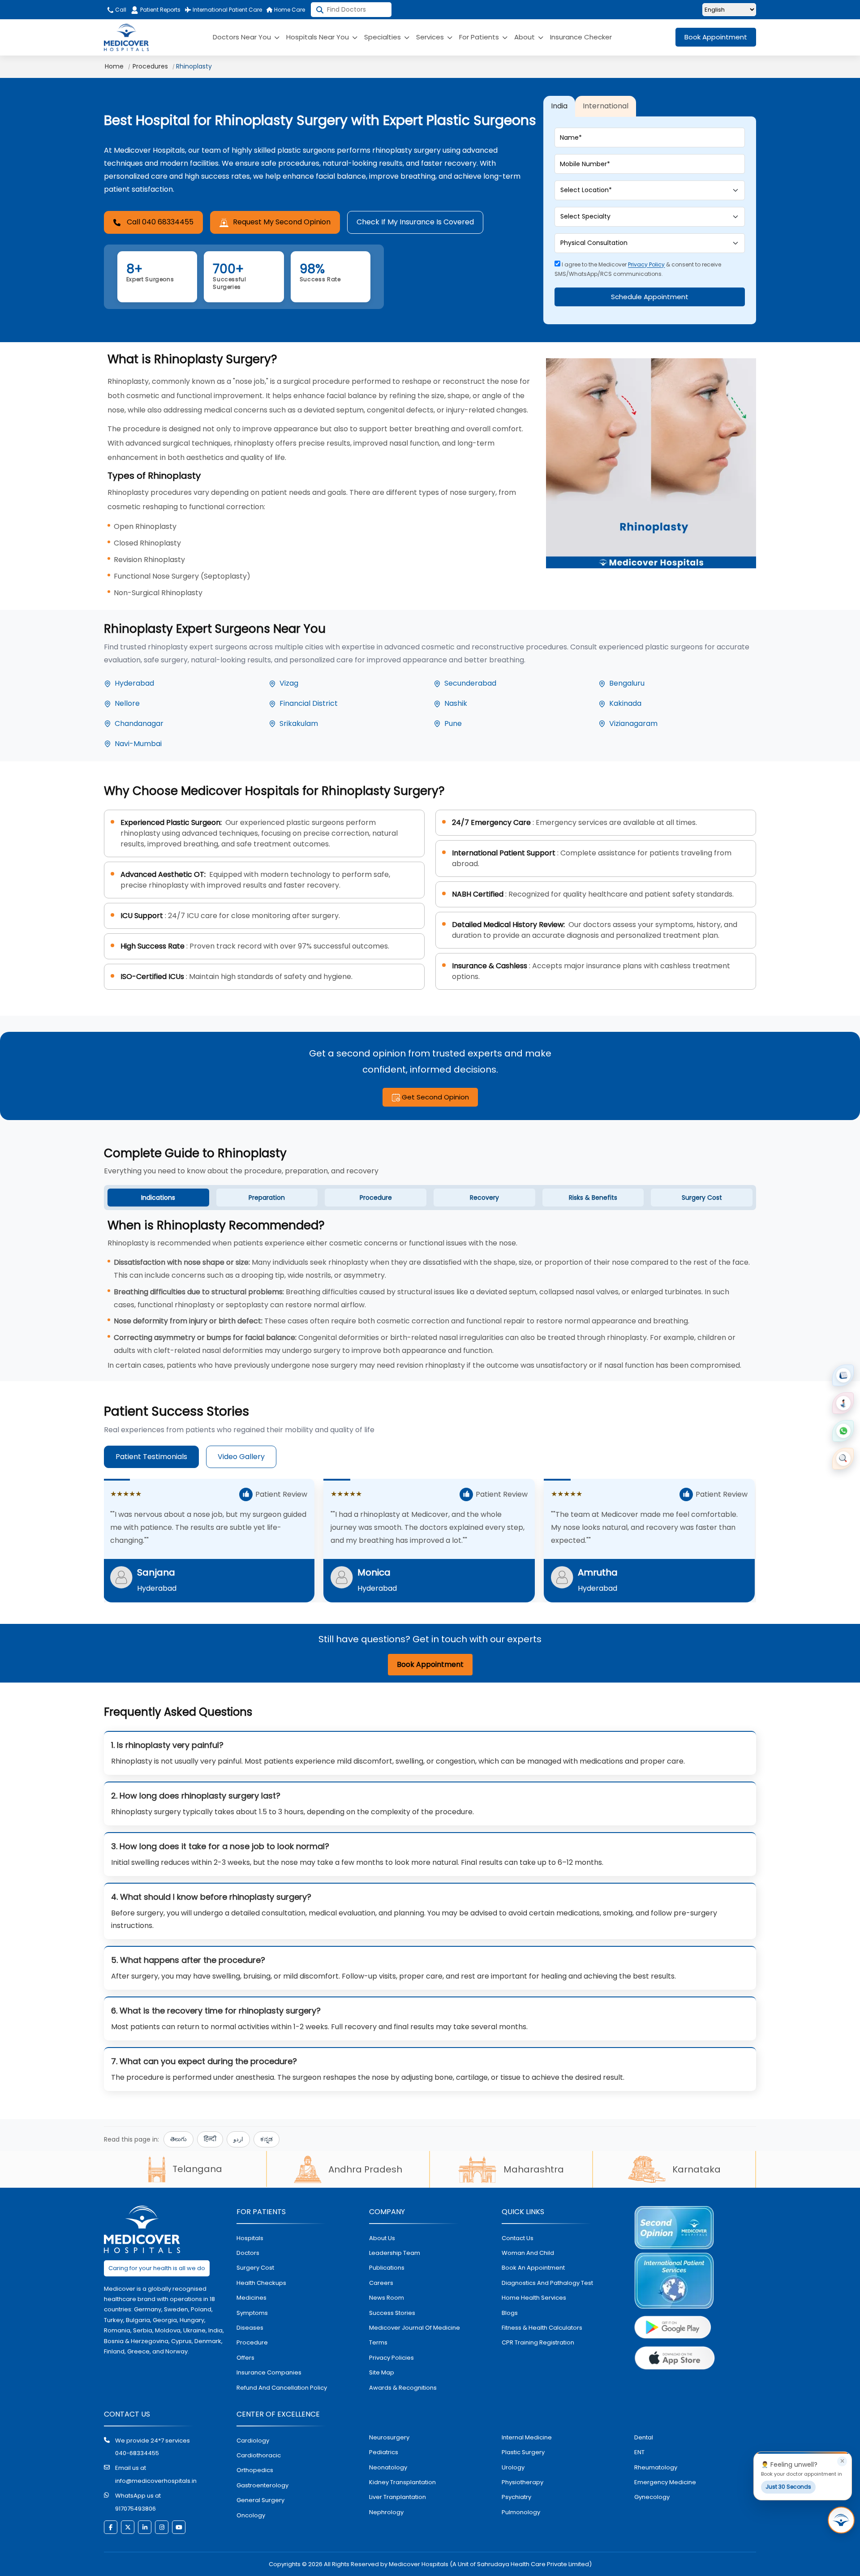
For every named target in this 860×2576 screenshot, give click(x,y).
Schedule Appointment (650, 297)
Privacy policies (391, 2358)
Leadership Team (395, 2253)
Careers (381, 2283)
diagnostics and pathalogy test (547, 2283)
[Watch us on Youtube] (179, 2527)
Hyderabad (134, 683)
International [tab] (606, 106)
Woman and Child (528, 2253)
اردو (238, 2139)
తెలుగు (178, 2139)
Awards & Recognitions (403, 2388)
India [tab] (559, 106)
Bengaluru (627, 683)
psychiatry (516, 2497)
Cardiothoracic (259, 2455)
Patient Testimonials (151, 1457)
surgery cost (255, 2268)
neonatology (388, 2467)
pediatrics (384, 2452)
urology (513, 2467)
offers (245, 2358)
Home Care (289, 10)
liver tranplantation (398, 2497)
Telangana (197, 2169)
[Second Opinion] (843, 1403)
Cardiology (253, 2441)
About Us (382, 2238)
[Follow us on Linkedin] (145, 2527)
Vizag (289, 683)
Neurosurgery (389, 2437)
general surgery (260, 2500)
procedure (252, 2342)
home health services (534, 2298)
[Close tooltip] (842, 2461)
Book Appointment (716, 37)
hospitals (250, 2238)
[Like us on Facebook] (111, 2527)
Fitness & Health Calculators (542, 2328)
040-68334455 (137, 2453)
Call (120, 10)
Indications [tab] (158, 1198)
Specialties (383, 37)
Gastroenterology (262, 2485)
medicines (252, 2298)
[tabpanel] (430, 1295)
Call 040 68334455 (160, 222)
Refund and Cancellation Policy (282, 2388)
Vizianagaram (633, 723)
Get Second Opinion (434, 1097)
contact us (518, 2238)
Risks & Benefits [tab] (593, 1198)
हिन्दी (210, 2139)
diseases (250, 2328)
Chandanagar (139, 723)
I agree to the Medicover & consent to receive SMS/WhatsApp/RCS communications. (638, 269)
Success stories (392, 2313)
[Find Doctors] (843, 1459)
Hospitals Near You (318, 37)
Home (114, 66)
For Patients (480, 37)
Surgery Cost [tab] (702, 1198)
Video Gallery (241, 1457)
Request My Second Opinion (282, 222)
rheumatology (656, 2467)
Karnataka (697, 2169)
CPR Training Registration (538, 2342)
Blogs (510, 2313)
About (525, 37)
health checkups (261, 2283)
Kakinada (625, 703)
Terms (378, 2342)
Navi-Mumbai (138, 744)
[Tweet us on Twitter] (128, 2527)
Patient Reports (160, 10)
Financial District (309, 703)
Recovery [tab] (484, 1198)
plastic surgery (523, 2452)
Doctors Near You (243, 37)
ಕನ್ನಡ (267, 2139)
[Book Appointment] (843, 1375)
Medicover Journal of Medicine (415, 2328)
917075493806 (135, 2509)
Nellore (127, 703)
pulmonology (521, 2512)
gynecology (652, 2497)
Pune (453, 723)
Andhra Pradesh (365, 2169)
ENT (639, 2452)
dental (644, 2437)
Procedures (150, 66)
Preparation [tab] (267, 1198)
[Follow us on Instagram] (162, 2527)
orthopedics (255, 2470)
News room (387, 2298)
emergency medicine (665, 2482)
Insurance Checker (581, 37)
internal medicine (527, 2437)
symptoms (252, 2313)
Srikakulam (299, 723)
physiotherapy (522, 2482)
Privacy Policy (646, 264)
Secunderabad (470, 683)
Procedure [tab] (376, 1198)
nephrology (386, 2512)
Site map (382, 2372)
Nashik (456, 703)
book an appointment (533, 2268)
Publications (387, 2268)
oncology (251, 2515)
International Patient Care (227, 10)
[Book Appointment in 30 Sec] (841, 2520)
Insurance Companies (269, 2372)
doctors (248, 2253)
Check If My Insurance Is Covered (415, 222)
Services (431, 37)
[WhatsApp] (843, 1431)
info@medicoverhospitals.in (156, 2481)
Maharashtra (534, 2169)
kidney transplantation (402, 2482)
